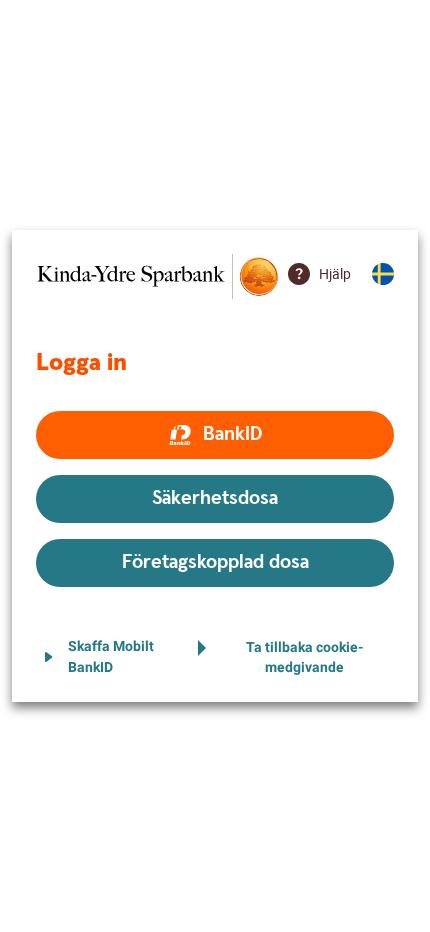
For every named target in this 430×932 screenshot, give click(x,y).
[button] (215, 435)
